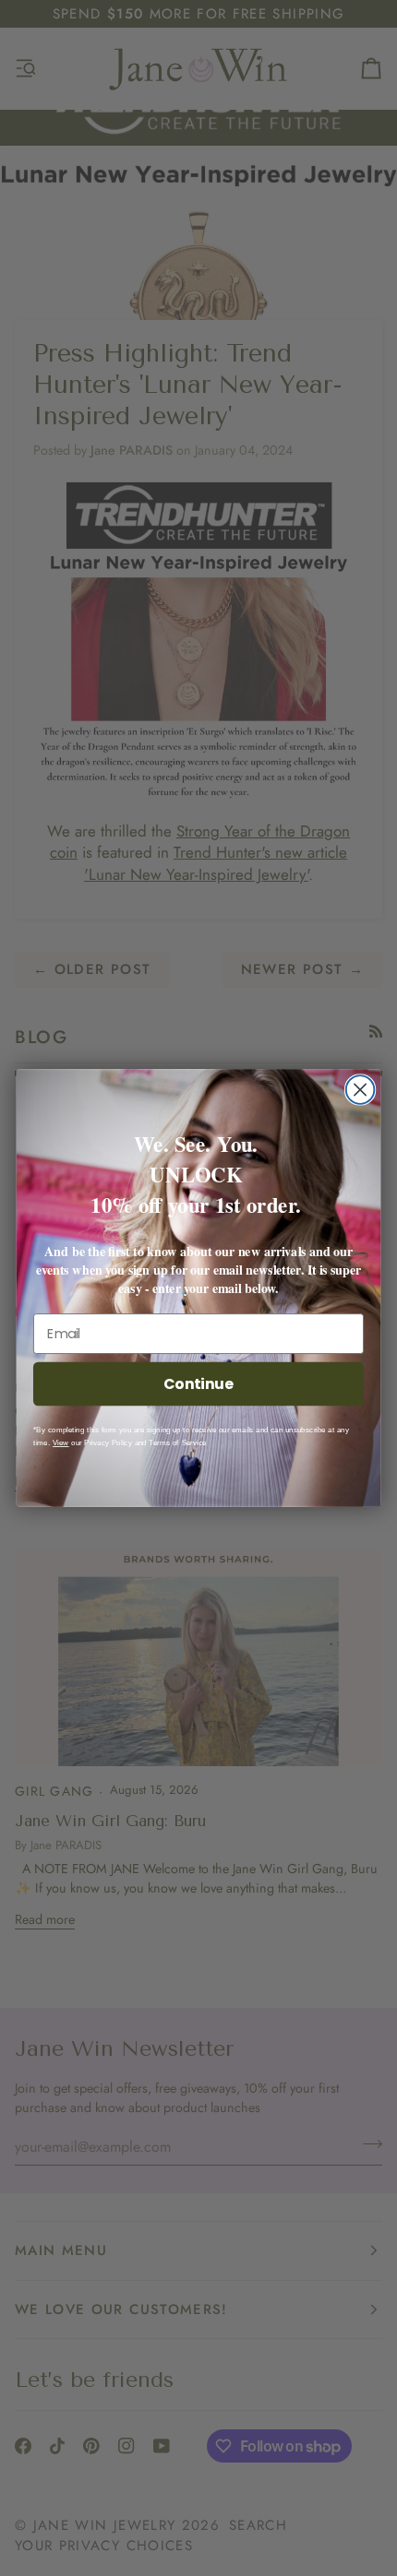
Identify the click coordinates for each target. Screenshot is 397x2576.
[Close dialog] (361, 1090)
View (61, 1443)
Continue (198, 1383)
